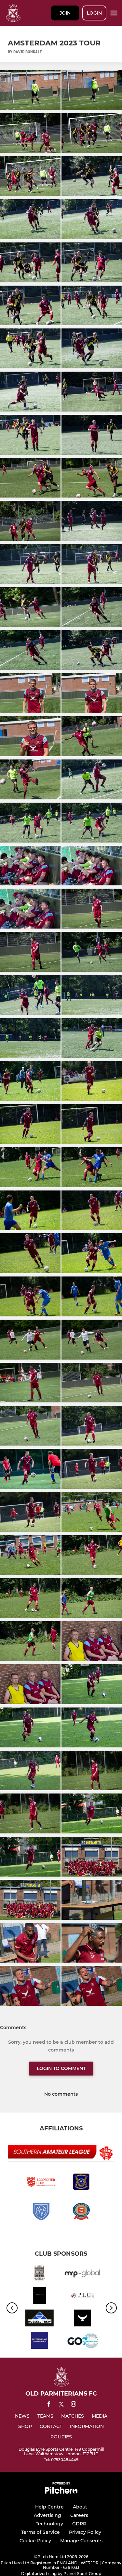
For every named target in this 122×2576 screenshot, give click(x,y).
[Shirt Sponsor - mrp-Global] (83, 2274)
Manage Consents (81, 2541)
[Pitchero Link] (61, 2492)
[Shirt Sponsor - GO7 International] (83, 2342)
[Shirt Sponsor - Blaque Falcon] (83, 2319)
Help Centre (49, 2507)
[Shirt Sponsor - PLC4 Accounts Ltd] (83, 2297)
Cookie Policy (35, 2541)
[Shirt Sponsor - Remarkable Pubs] (40, 2274)
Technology (49, 2524)
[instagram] (74, 2405)
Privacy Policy (85, 2532)
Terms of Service (41, 2532)
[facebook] (49, 2405)
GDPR (79, 2524)
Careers (79, 2515)
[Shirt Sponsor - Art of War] (40, 2297)
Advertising (47, 2515)
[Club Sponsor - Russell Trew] (40, 2319)
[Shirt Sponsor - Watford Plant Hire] (40, 2342)
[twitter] (61, 2405)
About (80, 2507)
